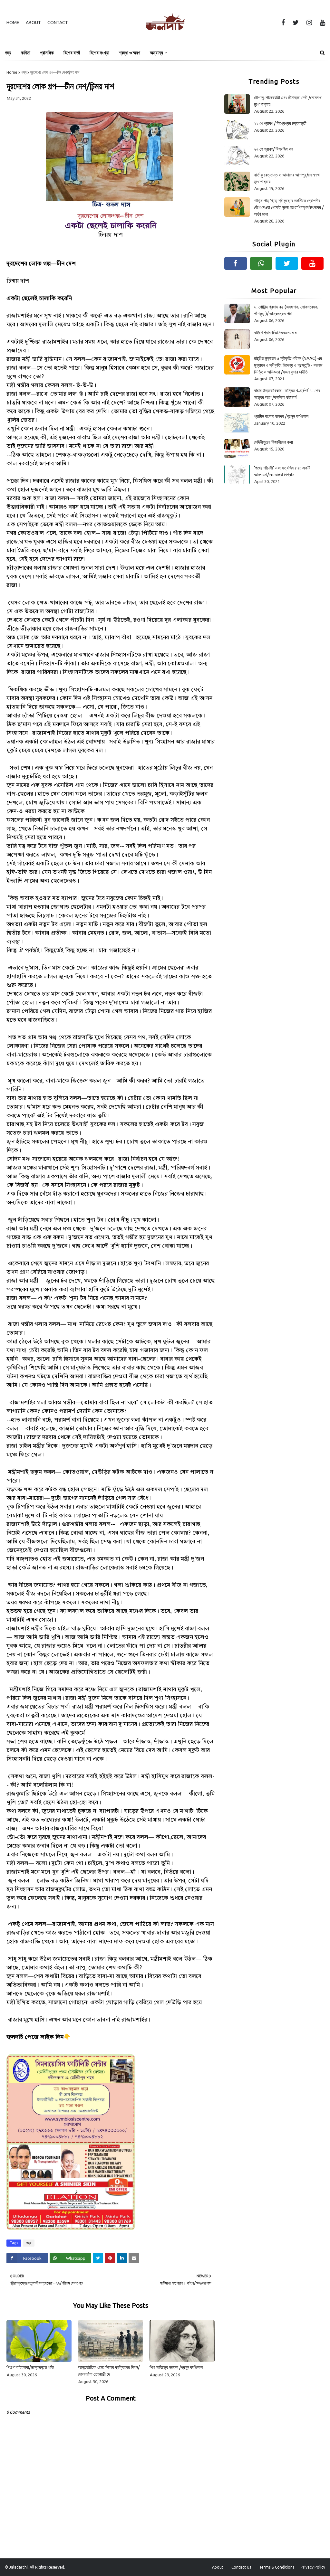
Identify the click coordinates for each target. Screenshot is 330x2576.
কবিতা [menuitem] (26, 53)
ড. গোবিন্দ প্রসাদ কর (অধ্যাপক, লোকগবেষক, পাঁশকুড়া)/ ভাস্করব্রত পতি (286, 310)
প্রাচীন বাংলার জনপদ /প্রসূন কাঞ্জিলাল (281, 416)
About (33, 23)
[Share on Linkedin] (122, 2258)
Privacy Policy (313, 2567)
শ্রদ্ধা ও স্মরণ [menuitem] (130, 53)
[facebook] (283, 23)
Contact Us (241, 2567)
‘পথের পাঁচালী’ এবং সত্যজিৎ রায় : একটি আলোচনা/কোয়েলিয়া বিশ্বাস (282, 471)
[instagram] (309, 23)
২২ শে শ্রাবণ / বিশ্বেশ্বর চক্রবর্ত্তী (280, 123)
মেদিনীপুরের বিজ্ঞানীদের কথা (273, 442)
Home (13, 23)
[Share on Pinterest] (110, 2258)
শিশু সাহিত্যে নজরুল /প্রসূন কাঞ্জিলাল (176, 2367)
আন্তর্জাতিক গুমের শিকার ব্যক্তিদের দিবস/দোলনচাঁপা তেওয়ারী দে (109, 2371)
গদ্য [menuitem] (8, 53)
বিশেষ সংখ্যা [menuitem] (99, 53)
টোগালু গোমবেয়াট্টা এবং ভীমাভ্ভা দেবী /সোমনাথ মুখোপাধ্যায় (288, 101)
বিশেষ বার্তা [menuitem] (72, 53)
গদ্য (24, 72)
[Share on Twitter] (98, 2258)
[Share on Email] (134, 2258)
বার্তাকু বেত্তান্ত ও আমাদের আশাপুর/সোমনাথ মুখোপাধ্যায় (287, 178)
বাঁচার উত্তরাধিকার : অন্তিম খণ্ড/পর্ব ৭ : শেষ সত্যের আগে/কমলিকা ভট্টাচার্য (287, 394)
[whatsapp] (261, 263)
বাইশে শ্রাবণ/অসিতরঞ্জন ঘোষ (275, 333)
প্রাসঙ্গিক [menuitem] (47, 53)
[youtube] (321, 23)
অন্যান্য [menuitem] (156, 53)
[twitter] (296, 23)
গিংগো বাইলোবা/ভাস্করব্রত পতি (30, 2367)
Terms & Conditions (277, 2567)
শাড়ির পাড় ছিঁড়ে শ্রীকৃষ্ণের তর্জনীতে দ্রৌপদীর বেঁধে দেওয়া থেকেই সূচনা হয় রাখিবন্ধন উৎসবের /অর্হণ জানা (289, 207)
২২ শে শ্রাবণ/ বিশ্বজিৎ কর (274, 149)
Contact (58, 23)
